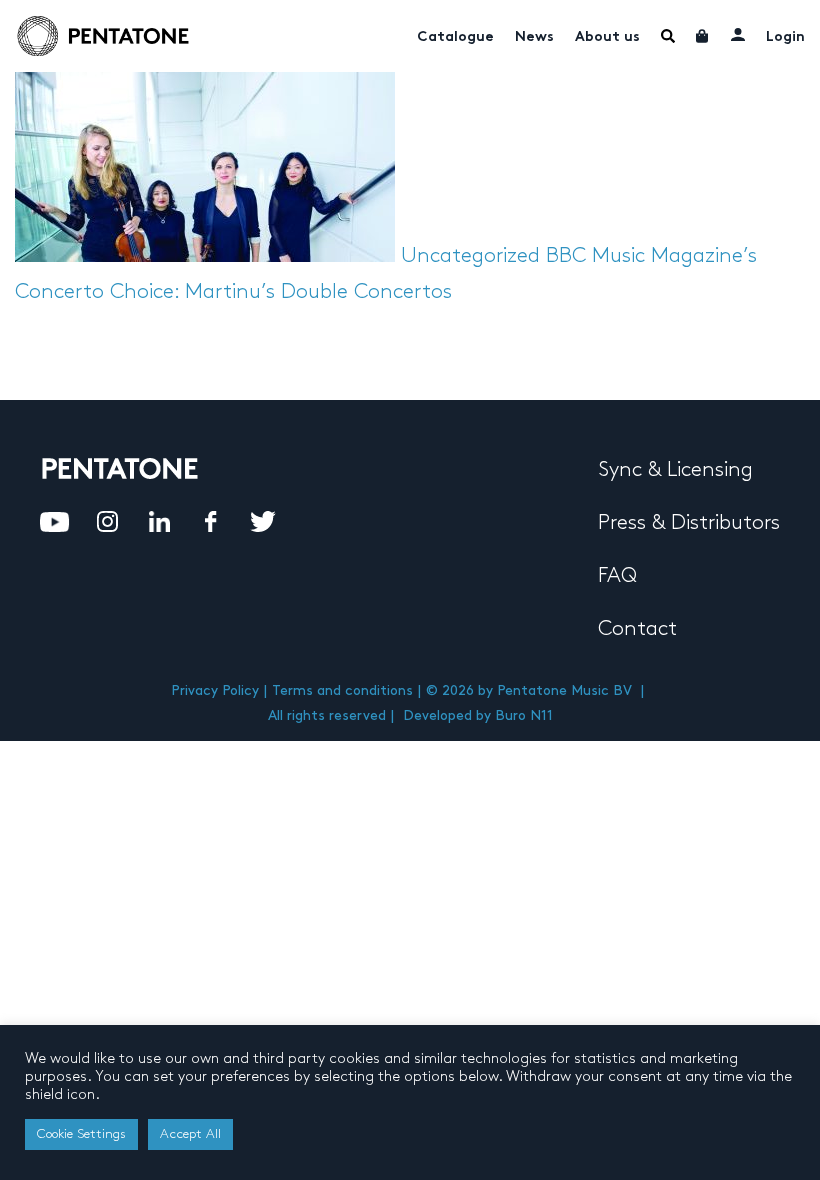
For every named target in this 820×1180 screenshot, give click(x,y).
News (534, 37)
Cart (703, 36)
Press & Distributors (689, 523)
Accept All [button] (190, 1134)
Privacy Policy (215, 690)
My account (738, 34)
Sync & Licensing (675, 470)
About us (607, 37)
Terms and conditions (342, 690)
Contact (637, 629)
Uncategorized (470, 256)
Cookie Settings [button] (81, 1134)
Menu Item (668, 36)
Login (785, 37)
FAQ (617, 576)
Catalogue (455, 37)
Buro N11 (524, 715)
